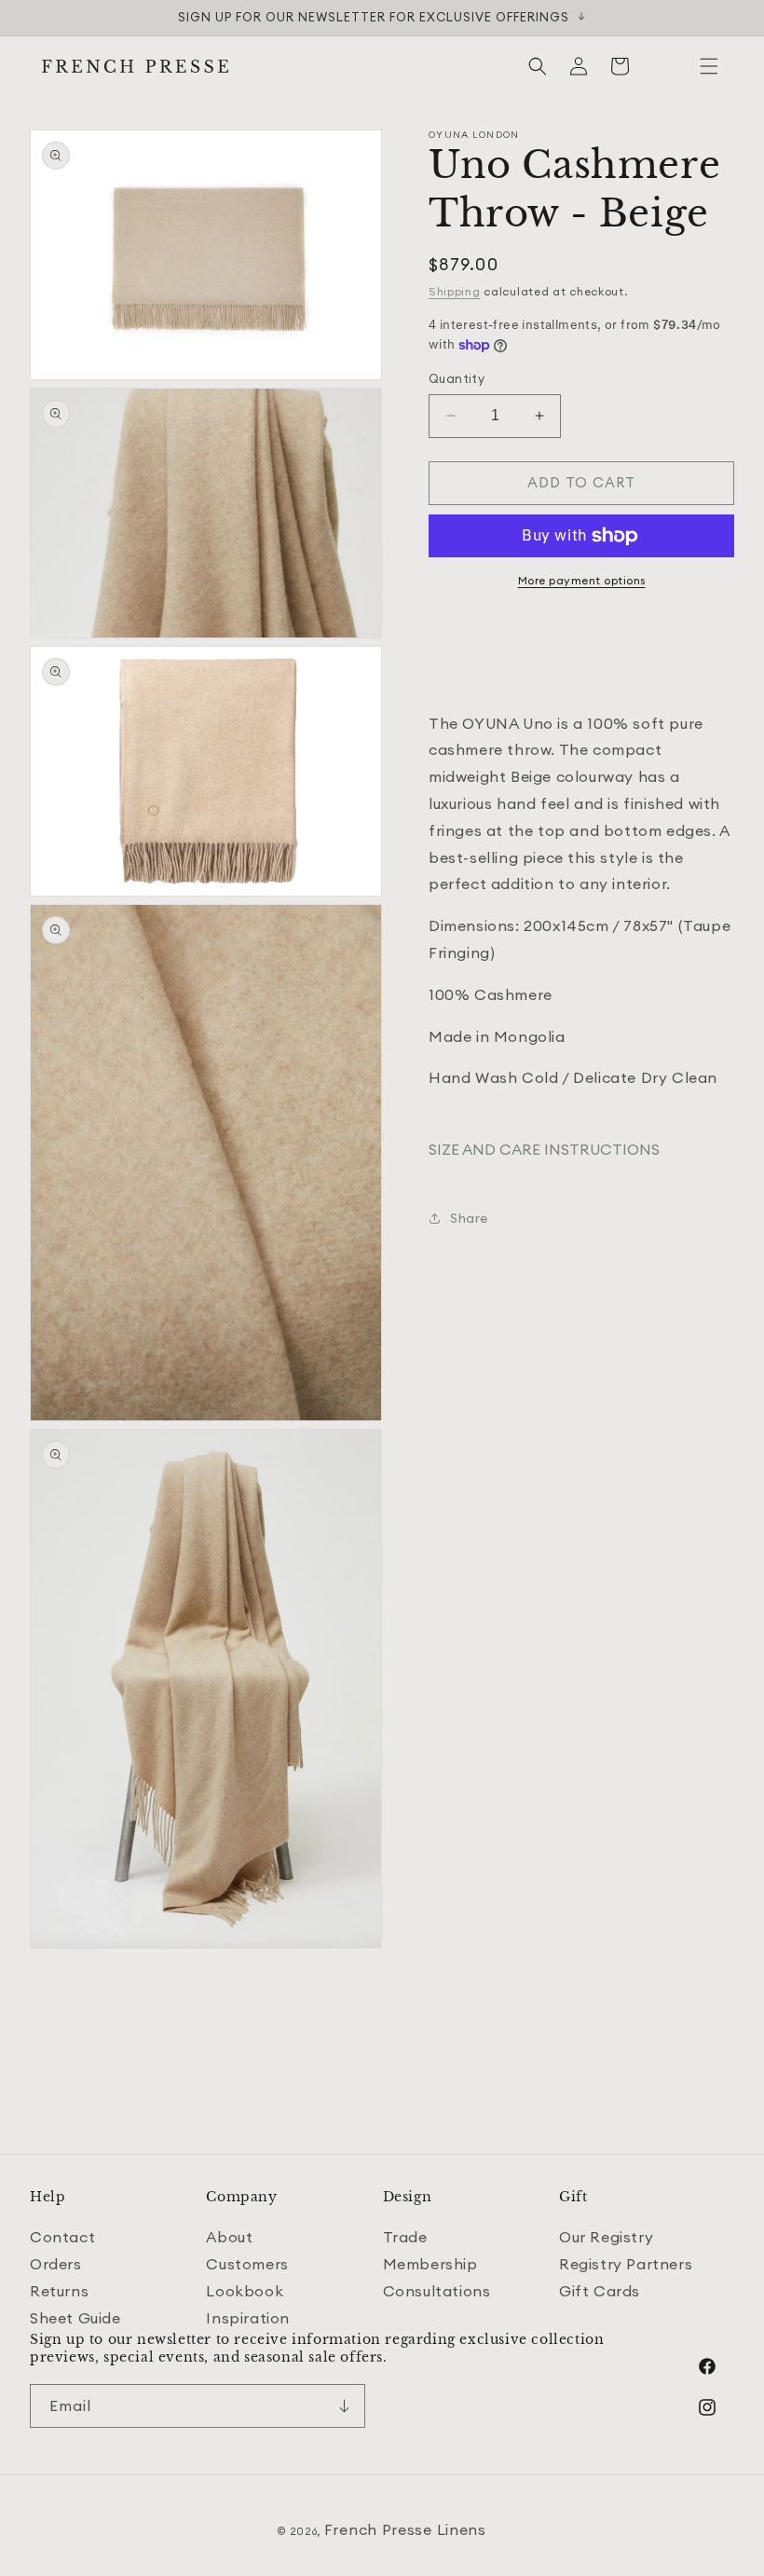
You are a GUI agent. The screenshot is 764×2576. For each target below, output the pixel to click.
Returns (59, 2291)
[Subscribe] (344, 2406)
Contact (62, 2237)
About (229, 2237)
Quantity (457, 378)
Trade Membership (430, 2250)
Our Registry (606, 2237)
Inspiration (248, 2318)
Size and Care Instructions (544, 1149)
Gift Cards (600, 2291)
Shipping (455, 291)
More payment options (582, 580)
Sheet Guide (75, 2318)
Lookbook (245, 2291)
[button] (709, 66)
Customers (247, 2264)
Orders (56, 2264)
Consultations (437, 2291)
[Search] (538, 66)
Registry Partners (626, 2264)
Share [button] (469, 1218)
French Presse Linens (405, 2529)
